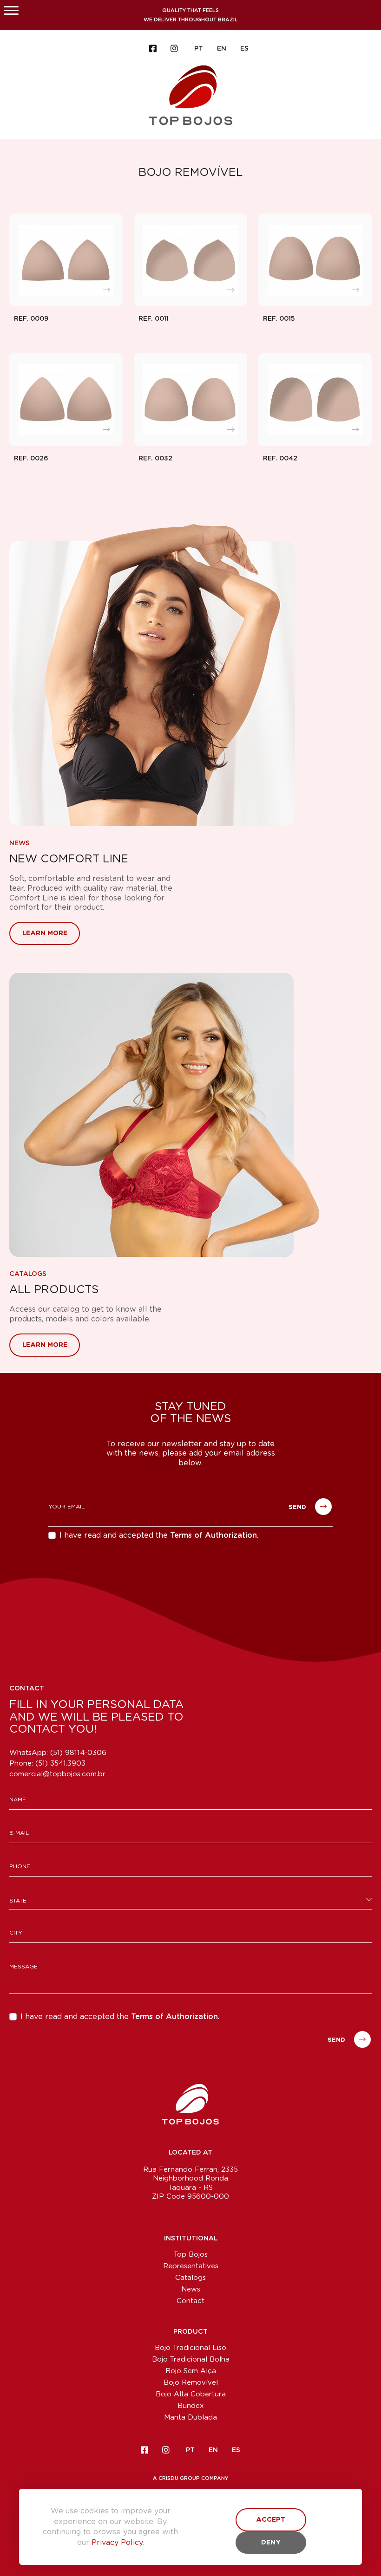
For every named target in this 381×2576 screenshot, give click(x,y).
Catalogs (28, 1274)
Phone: (47, 1764)
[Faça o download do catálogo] (190, 1115)
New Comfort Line (69, 859)
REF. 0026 (31, 459)
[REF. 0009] (66, 260)
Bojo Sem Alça (191, 2371)
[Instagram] (174, 49)
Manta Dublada (190, 2417)
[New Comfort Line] (190, 675)
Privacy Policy (117, 2543)
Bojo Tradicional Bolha (191, 2359)
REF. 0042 (280, 459)
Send (298, 1508)
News (20, 843)
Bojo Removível (191, 2383)
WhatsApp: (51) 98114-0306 (58, 1753)
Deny (271, 2543)
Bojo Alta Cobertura (191, 2394)
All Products (54, 1290)
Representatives (191, 2266)
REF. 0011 (154, 319)
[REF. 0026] (66, 400)
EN (222, 49)
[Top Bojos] (190, 94)
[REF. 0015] (315, 260)
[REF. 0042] (315, 400)
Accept (271, 2520)
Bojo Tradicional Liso (190, 2348)
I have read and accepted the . (159, 1535)
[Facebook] (153, 49)
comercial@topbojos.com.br (57, 1774)
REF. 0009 (31, 319)
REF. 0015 (279, 319)
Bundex (191, 2406)
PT (199, 49)
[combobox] (190, 1900)
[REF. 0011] (190, 260)
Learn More (45, 933)
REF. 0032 (155, 459)
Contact (190, 2301)
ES (244, 49)
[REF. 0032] (190, 400)
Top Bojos (191, 2255)
